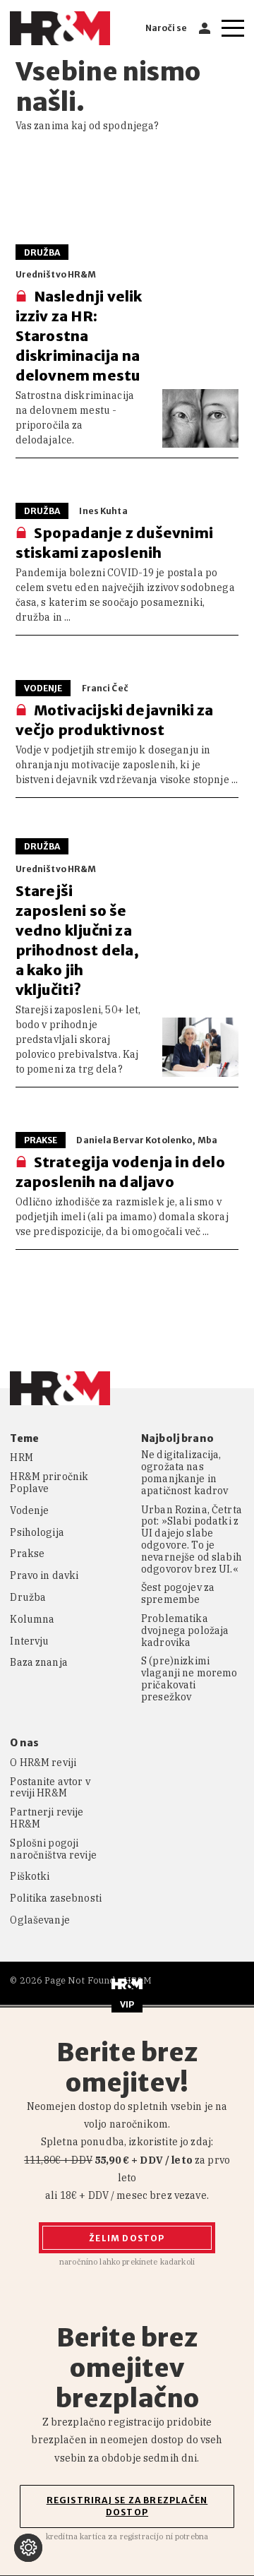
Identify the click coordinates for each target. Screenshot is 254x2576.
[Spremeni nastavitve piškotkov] (28, 2548)
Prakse (27, 1554)
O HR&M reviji (43, 1763)
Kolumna (32, 1620)
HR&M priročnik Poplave (49, 1483)
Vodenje (29, 1511)
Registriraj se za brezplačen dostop (127, 2506)
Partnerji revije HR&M (47, 1818)
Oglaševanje (40, 1920)
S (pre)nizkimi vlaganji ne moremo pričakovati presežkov (189, 1679)
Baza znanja (39, 1663)
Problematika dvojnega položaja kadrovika (185, 1630)
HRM (21, 1458)
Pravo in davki (44, 1576)
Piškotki (30, 1877)
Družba (28, 1598)
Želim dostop (127, 2238)
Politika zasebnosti (56, 1898)
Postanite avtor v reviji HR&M (50, 1788)
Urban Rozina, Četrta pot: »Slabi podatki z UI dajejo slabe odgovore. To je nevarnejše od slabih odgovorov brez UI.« (192, 1540)
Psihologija (37, 1533)
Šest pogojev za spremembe (178, 1594)
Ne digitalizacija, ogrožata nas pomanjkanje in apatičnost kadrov (185, 1473)
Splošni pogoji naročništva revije (53, 1849)
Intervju (29, 1641)
